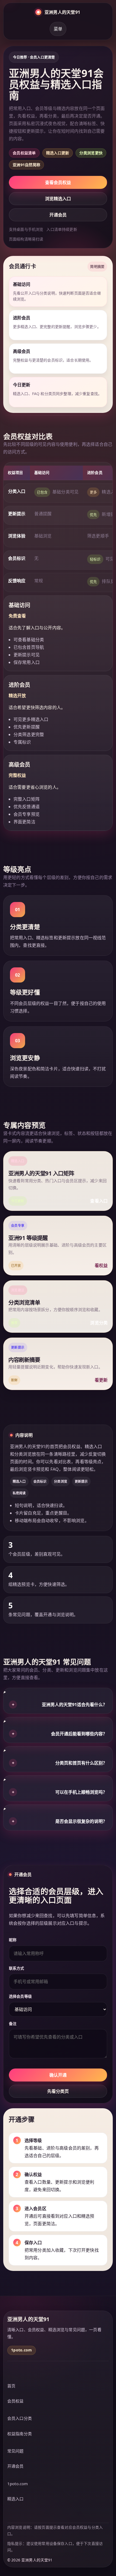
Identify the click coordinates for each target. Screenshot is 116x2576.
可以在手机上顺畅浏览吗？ (60, 1792)
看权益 (101, 1265)
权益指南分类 (20, 2434)
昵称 (13, 1940)
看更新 (101, 1380)
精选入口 (16, 2499)
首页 (11, 2386)
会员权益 (16, 2401)
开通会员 (58, 215)
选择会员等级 (20, 1996)
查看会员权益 (58, 182)
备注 (13, 2024)
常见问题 (16, 2451)
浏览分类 (99, 1323)
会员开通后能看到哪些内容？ (60, 1734)
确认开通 (58, 2075)
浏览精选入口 (58, 199)
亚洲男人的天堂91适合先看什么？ (60, 1705)
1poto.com (18, 2484)
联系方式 (17, 1968)
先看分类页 (58, 2091)
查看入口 (99, 1201)
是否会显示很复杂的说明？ (60, 1821)
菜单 (58, 29)
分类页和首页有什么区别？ (60, 1763)
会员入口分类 (20, 2418)
